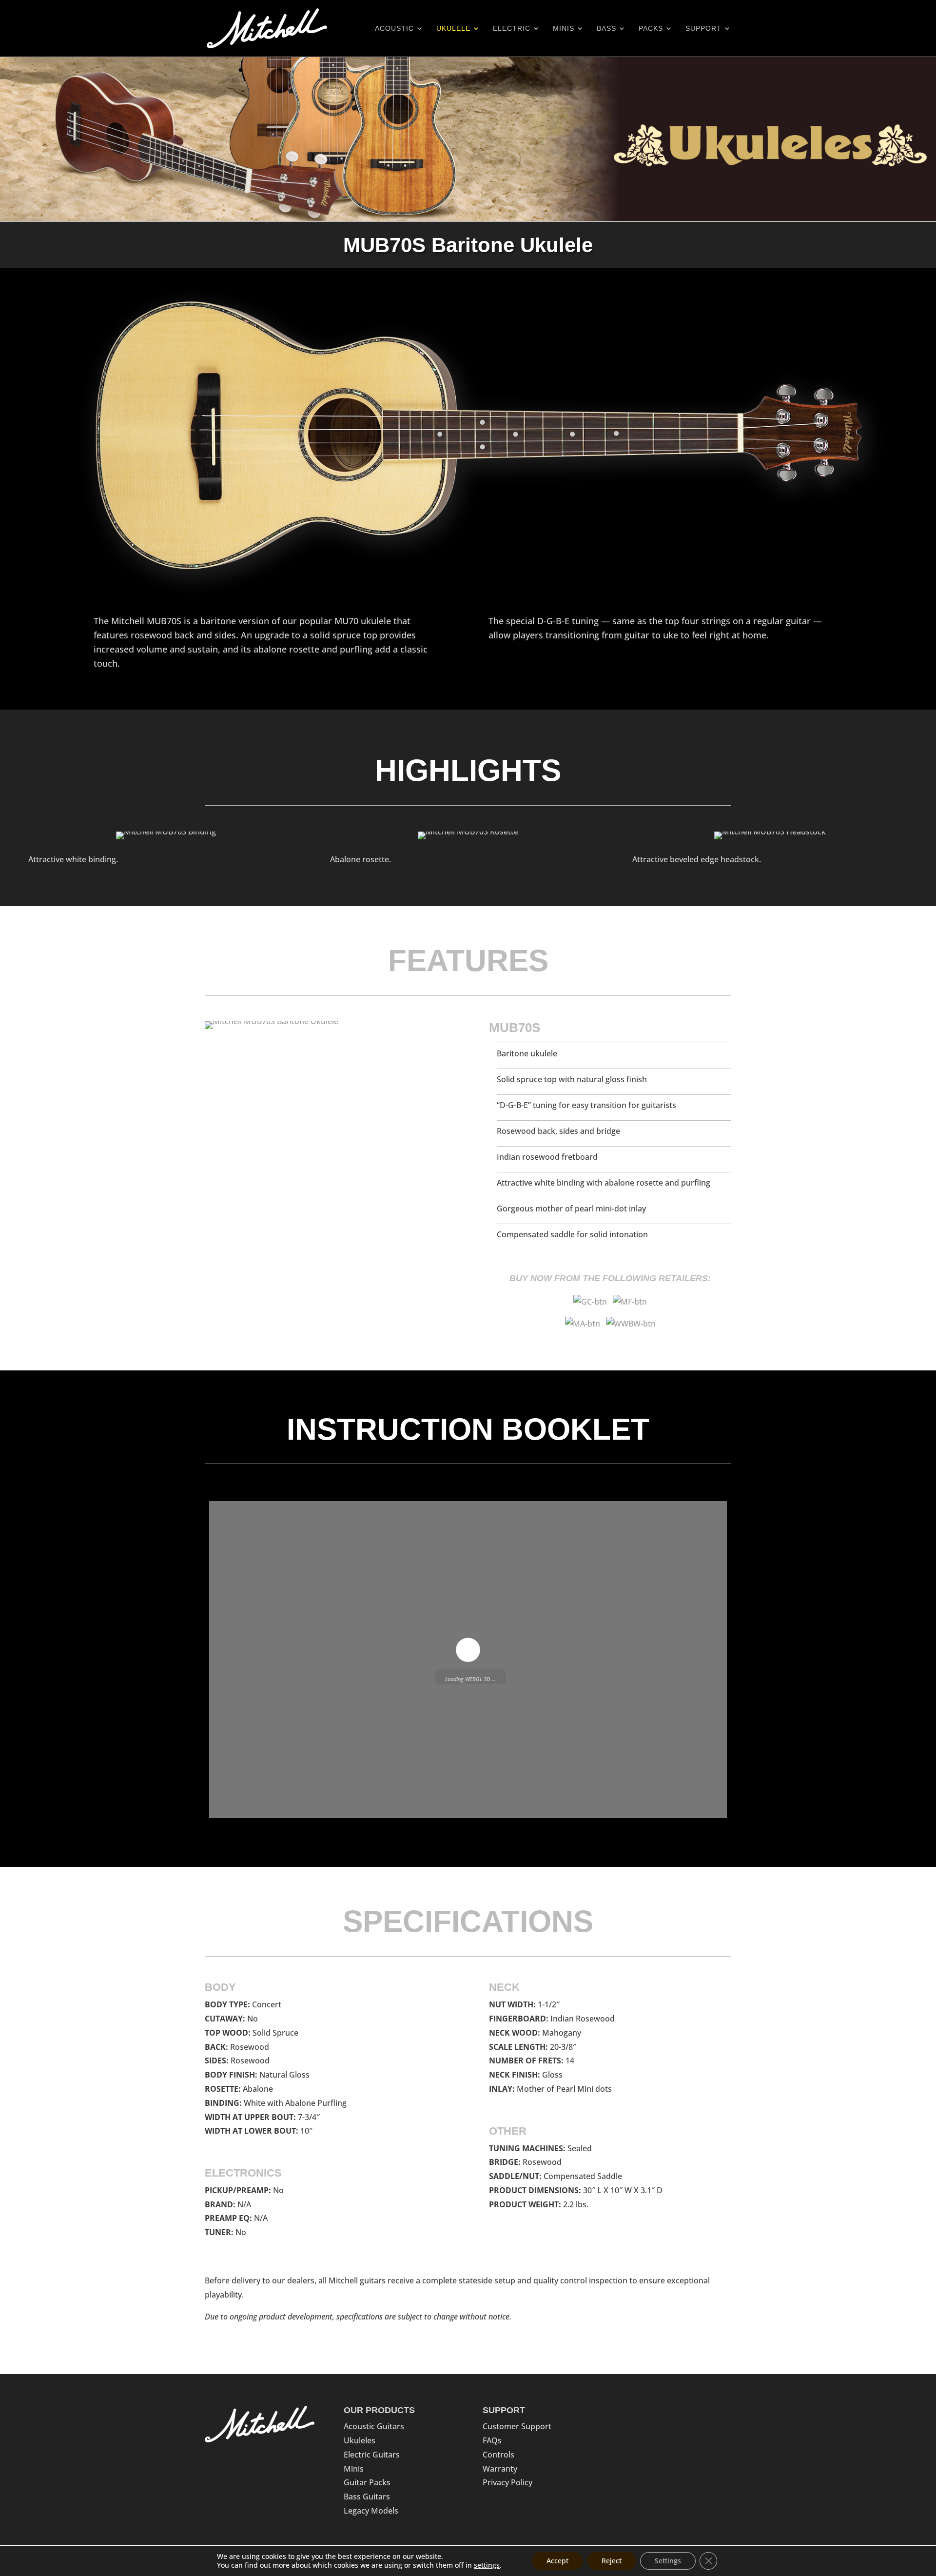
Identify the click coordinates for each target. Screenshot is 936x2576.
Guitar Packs (367, 2482)
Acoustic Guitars (374, 2426)
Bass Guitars (367, 2497)
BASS (606, 29)
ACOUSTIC (394, 29)
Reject (612, 2561)
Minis (354, 2469)
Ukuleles (360, 2440)
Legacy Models (371, 2511)
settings (487, 2565)
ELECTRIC (512, 29)
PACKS (651, 29)
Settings (668, 2561)
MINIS (564, 29)
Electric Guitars (372, 2455)
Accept (557, 2561)
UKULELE (453, 29)
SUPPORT (703, 29)
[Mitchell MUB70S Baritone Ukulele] (272, 1021)
